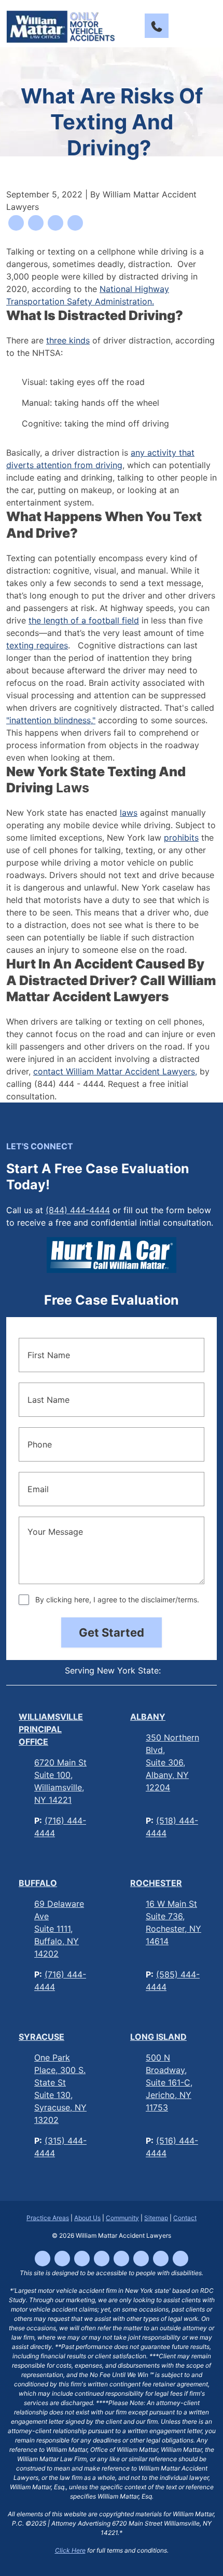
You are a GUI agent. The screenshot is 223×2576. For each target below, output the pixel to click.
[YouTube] (102, 2259)
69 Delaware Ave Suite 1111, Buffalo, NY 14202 (59, 1929)
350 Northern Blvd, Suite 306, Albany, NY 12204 (172, 1762)
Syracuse (41, 2037)
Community (122, 2218)
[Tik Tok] (62, 2259)
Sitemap (156, 2218)
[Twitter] (141, 2259)
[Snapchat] (161, 2259)
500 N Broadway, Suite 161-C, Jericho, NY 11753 (169, 2082)
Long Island (158, 2037)
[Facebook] (43, 2259)
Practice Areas (48, 2218)
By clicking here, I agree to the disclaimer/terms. (117, 1599)
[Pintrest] (180, 2259)
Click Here (70, 2550)
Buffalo (38, 1883)
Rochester (156, 1883)
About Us (87, 2218)
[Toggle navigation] (207, 26)
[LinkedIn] (121, 2259)
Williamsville (51, 1729)
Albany (148, 1717)
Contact (185, 2218)
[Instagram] (82, 2259)
